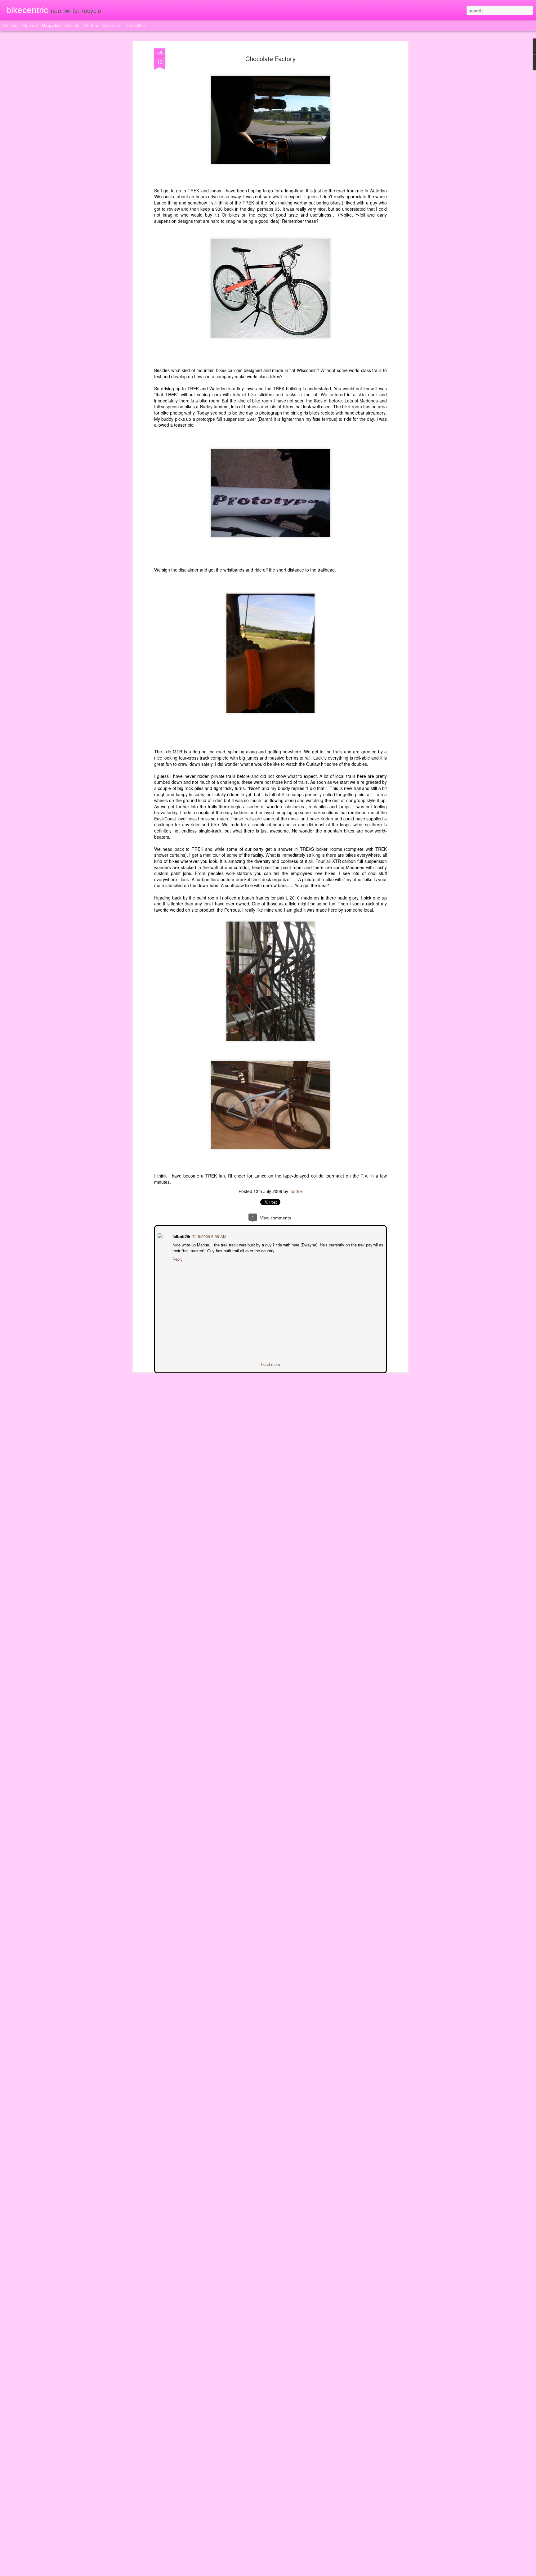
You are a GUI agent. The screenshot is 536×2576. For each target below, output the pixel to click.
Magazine (51, 25)
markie (296, 1191)
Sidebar (91, 25)
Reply (177, 1258)
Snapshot (112, 25)
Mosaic (72, 25)
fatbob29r (181, 1236)
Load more (271, 1364)
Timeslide (135, 25)
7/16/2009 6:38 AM (209, 1236)
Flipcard (29, 25)
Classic (10, 25)
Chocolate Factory (270, 58)
